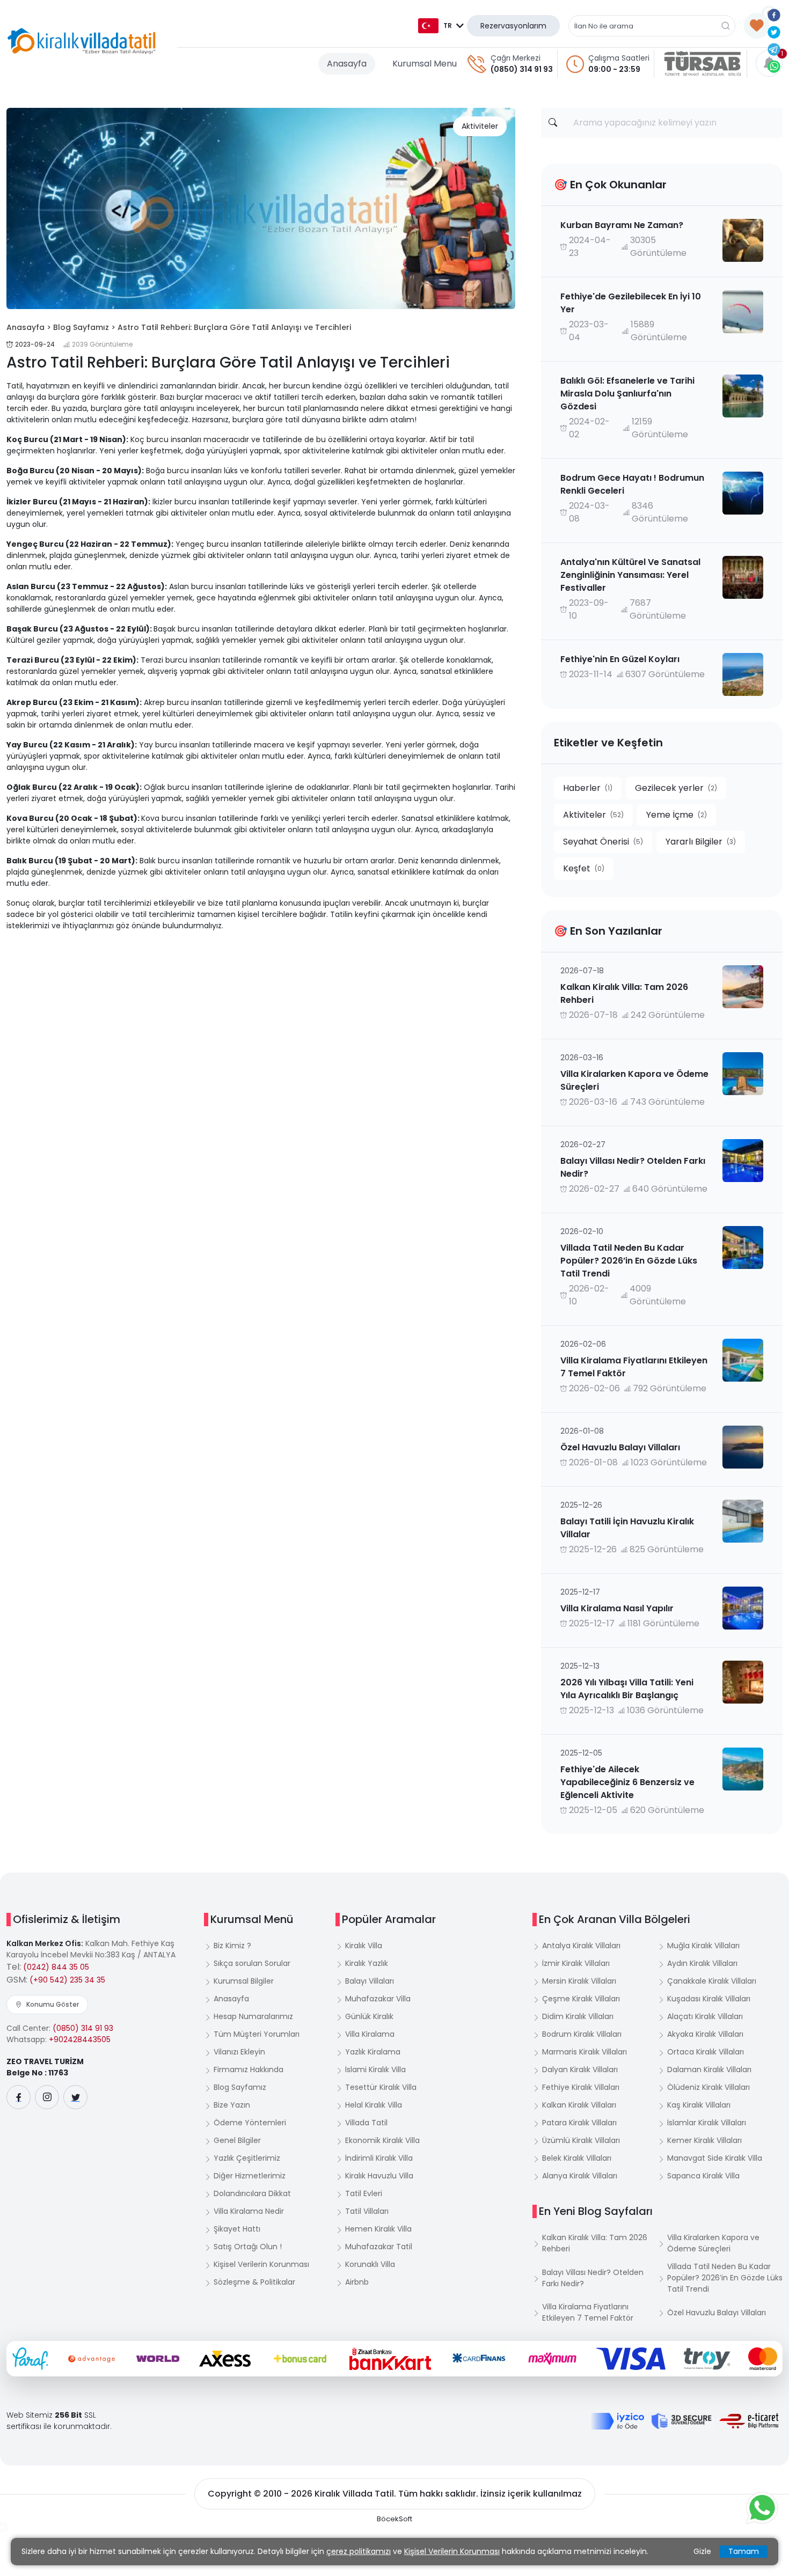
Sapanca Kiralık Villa (703, 2176)
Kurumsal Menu (425, 64)
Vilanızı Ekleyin (239, 2052)
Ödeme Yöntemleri (250, 2123)
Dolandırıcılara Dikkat (252, 2193)
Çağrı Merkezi (516, 58)
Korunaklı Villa (370, 2264)
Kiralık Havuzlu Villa (379, 2176)
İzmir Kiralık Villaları (576, 1963)
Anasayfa (347, 64)
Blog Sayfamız (240, 2087)
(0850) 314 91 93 (522, 69)
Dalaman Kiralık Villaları (709, 2069)
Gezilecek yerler (676, 788)
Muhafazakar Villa (378, 1999)
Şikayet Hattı (237, 2229)
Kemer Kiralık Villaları (704, 2140)
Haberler (588, 788)
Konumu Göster (53, 2004)
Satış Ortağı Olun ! (248, 2247)
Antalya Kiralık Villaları (581, 1946)
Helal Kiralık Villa (374, 2105)
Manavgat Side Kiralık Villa (715, 2158)
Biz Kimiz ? (232, 1946)
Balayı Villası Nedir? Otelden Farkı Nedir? (593, 2278)
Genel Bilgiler (237, 2140)
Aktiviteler (480, 126)
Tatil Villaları (367, 2211)
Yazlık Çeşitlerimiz (247, 2158)
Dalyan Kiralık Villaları (580, 2069)
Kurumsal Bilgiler (244, 1981)
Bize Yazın (232, 2105)
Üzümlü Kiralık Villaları (581, 2140)
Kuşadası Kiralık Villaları (709, 1999)
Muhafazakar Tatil (379, 2247)
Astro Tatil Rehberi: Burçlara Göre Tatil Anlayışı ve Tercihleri (234, 327)
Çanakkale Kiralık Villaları (712, 1981)
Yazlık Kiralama (373, 2052)
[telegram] (774, 49)
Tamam (744, 2551)
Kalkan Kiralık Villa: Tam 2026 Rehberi (595, 2243)
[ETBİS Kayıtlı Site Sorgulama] (749, 2421)
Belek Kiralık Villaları (577, 2158)
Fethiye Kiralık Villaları (581, 2087)
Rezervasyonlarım (513, 26)
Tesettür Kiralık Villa (381, 2087)
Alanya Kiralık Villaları (580, 2176)
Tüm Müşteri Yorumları (257, 2034)
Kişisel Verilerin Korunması (261, 2264)
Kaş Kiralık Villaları (699, 2105)
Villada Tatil (366, 2123)
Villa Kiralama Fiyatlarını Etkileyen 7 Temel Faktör (588, 2312)
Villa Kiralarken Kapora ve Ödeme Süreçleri (713, 2243)
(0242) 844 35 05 (56, 1967)
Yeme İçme (677, 815)
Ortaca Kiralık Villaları (706, 2052)
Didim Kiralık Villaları (578, 2016)
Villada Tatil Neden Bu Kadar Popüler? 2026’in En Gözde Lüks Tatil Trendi (725, 2278)
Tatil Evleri (364, 2193)
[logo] (82, 41)
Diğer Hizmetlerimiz (250, 2176)
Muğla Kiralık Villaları (703, 1946)
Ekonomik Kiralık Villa (382, 2140)
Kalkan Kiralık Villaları (579, 2105)
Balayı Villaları (370, 1981)
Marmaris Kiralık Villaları (585, 2052)
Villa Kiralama (370, 2034)
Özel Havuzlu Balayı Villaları (717, 2313)
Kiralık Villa (364, 1946)
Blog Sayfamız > (84, 327)
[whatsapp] (774, 66)
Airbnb (357, 2282)
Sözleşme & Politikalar (254, 2282)
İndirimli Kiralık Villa (379, 2158)
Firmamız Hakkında (249, 2069)
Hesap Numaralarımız (253, 2016)
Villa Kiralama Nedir (249, 2211)
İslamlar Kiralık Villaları (707, 2123)
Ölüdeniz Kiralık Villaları (708, 2087)
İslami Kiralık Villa (375, 2069)
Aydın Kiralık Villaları (702, 1963)
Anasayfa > (29, 327)
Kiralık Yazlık (367, 1963)
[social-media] (19, 2097)
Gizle (702, 2551)
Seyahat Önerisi (603, 842)
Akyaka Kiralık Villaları (705, 2034)
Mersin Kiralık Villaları (579, 1981)
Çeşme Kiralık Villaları (581, 1999)
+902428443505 (80, 2039)
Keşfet (584, 868)
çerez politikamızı (359, 2551)
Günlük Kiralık (369, 2016)
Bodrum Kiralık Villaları (582, 2034)
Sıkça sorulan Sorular (252, 1963)
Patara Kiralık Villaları (579, 2123)
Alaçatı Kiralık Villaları (705, 2016)
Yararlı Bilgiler (701, 842)
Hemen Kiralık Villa (378, 2229)
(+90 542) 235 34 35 (67, 1980)
